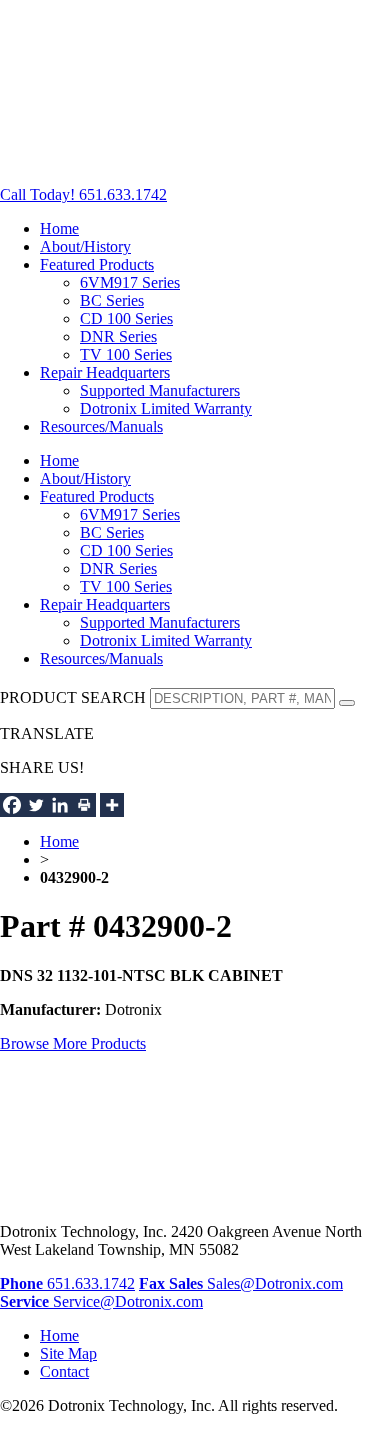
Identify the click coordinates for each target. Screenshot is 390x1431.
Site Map (68, 1353)
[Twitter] (36, 805)
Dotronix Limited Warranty (166, 408)
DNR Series (118, 336)
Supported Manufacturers (160, 390)
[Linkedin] (60, 805)
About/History (85, 246)
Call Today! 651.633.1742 (83, 194)
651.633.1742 (67, 1283)
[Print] (84, 805)
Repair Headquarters (105, 372)
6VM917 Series (130, 282)
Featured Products (97, 264)
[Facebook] (12, 805)
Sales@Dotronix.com (256, 1283)
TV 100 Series (126, 354)
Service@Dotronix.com (101, 1301)
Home (59, 228)
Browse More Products (73, 1043)
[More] (112, 805)
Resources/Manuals (101, 426)
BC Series (112, 300)
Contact (64, 1371)
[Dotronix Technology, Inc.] (150, 160)
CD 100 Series (126, 318)
